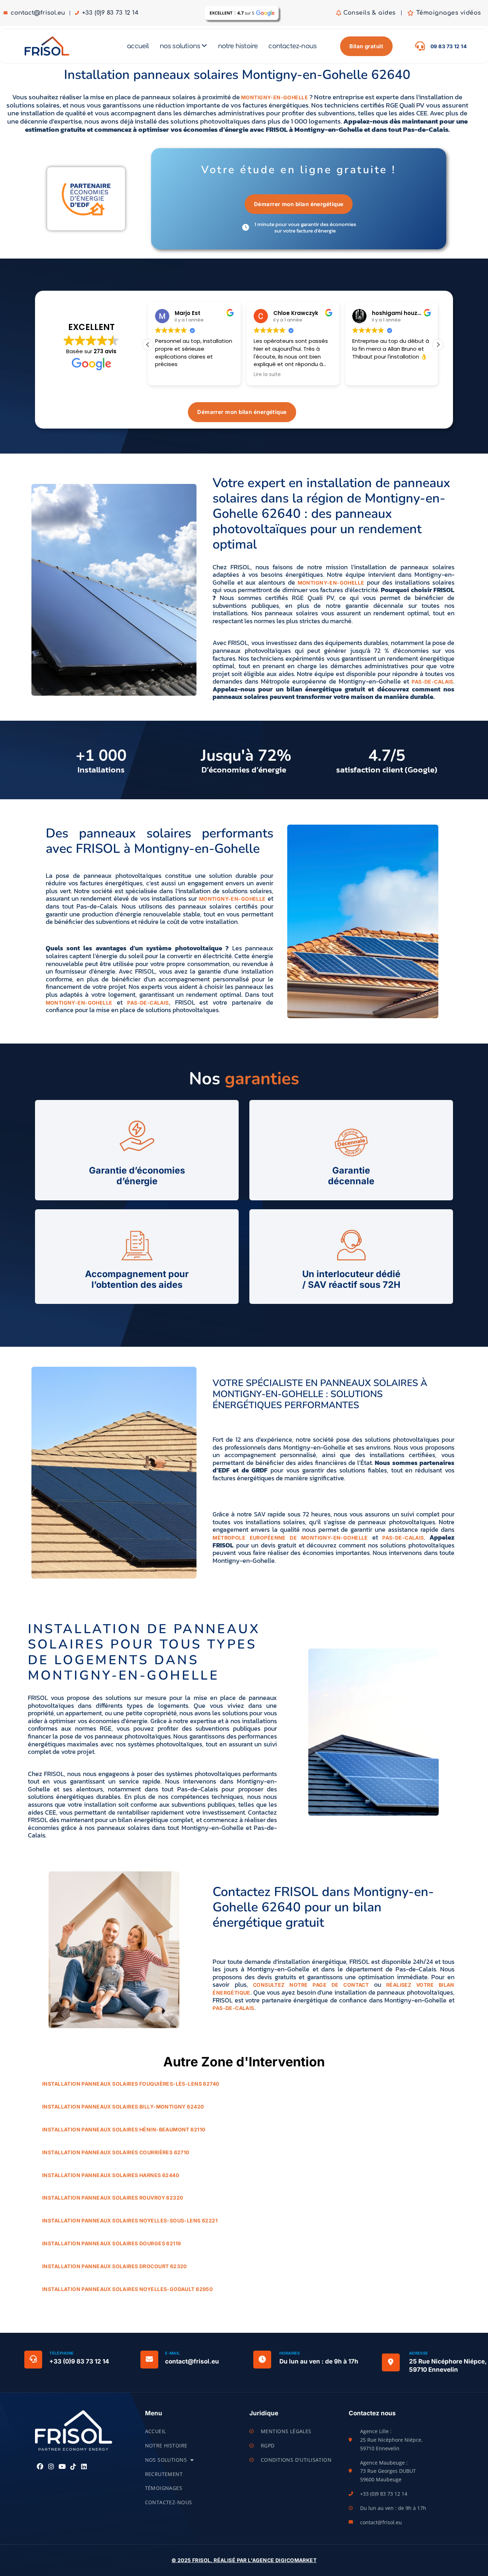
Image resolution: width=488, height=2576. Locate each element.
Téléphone (61, 2353)
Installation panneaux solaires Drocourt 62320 (114, 2266)
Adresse (419, 2353)
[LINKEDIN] (84, 2467)
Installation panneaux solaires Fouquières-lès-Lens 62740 (131, 2084)
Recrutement (164, 2474)
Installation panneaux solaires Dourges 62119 (111, 2243)
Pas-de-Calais (432, 682)
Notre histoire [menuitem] (238, 46)
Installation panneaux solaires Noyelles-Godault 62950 (127, 2289)
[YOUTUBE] (62, 2467)
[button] (438, 345)
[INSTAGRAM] (51, 2467)
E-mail (172, 2353)
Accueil (156, 2431)
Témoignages (164, 2488)
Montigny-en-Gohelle (275, 97)
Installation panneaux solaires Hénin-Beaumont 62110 (124, 2129)
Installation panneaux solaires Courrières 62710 (116, 2152)
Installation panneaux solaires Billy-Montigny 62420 (123, 2107)
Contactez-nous (169, 2502)
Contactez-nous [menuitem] (292, 46)
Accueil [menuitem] (138, 46)
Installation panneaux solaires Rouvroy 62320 (113, 2198)
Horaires (290, 2353)
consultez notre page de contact (311, 1985)
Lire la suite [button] (267, 375)
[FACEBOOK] (40, 2467)
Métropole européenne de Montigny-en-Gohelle (290, 1538)
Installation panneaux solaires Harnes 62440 (111, 2175)
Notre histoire (166, 2445)
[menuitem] (183, 46)
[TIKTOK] (73, 2467)
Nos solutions (166, 2460)
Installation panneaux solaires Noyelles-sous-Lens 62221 (130, 2220)
